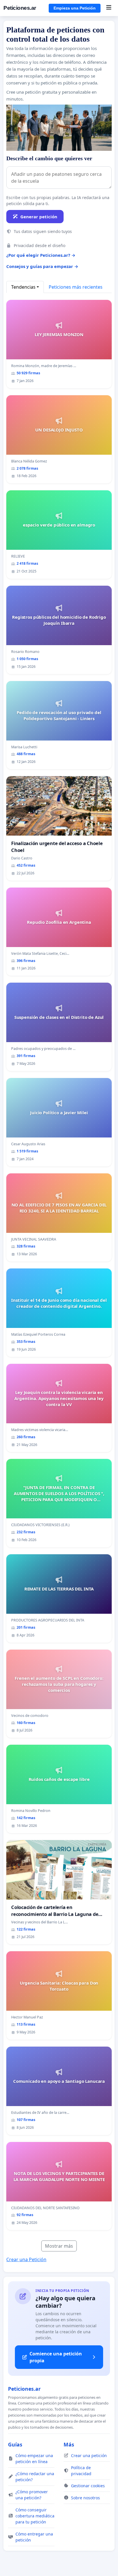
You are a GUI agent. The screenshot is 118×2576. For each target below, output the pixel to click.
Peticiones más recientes (76, 287)
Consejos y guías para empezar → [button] (42, 266)
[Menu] (109, 8)
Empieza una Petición (75, 8)
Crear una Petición (26, 2259)
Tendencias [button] (23, 287)
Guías (15, 2444)
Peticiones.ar (20, 8)
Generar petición (39, 217)
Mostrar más (59, 2246)
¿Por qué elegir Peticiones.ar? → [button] (41, 255)
